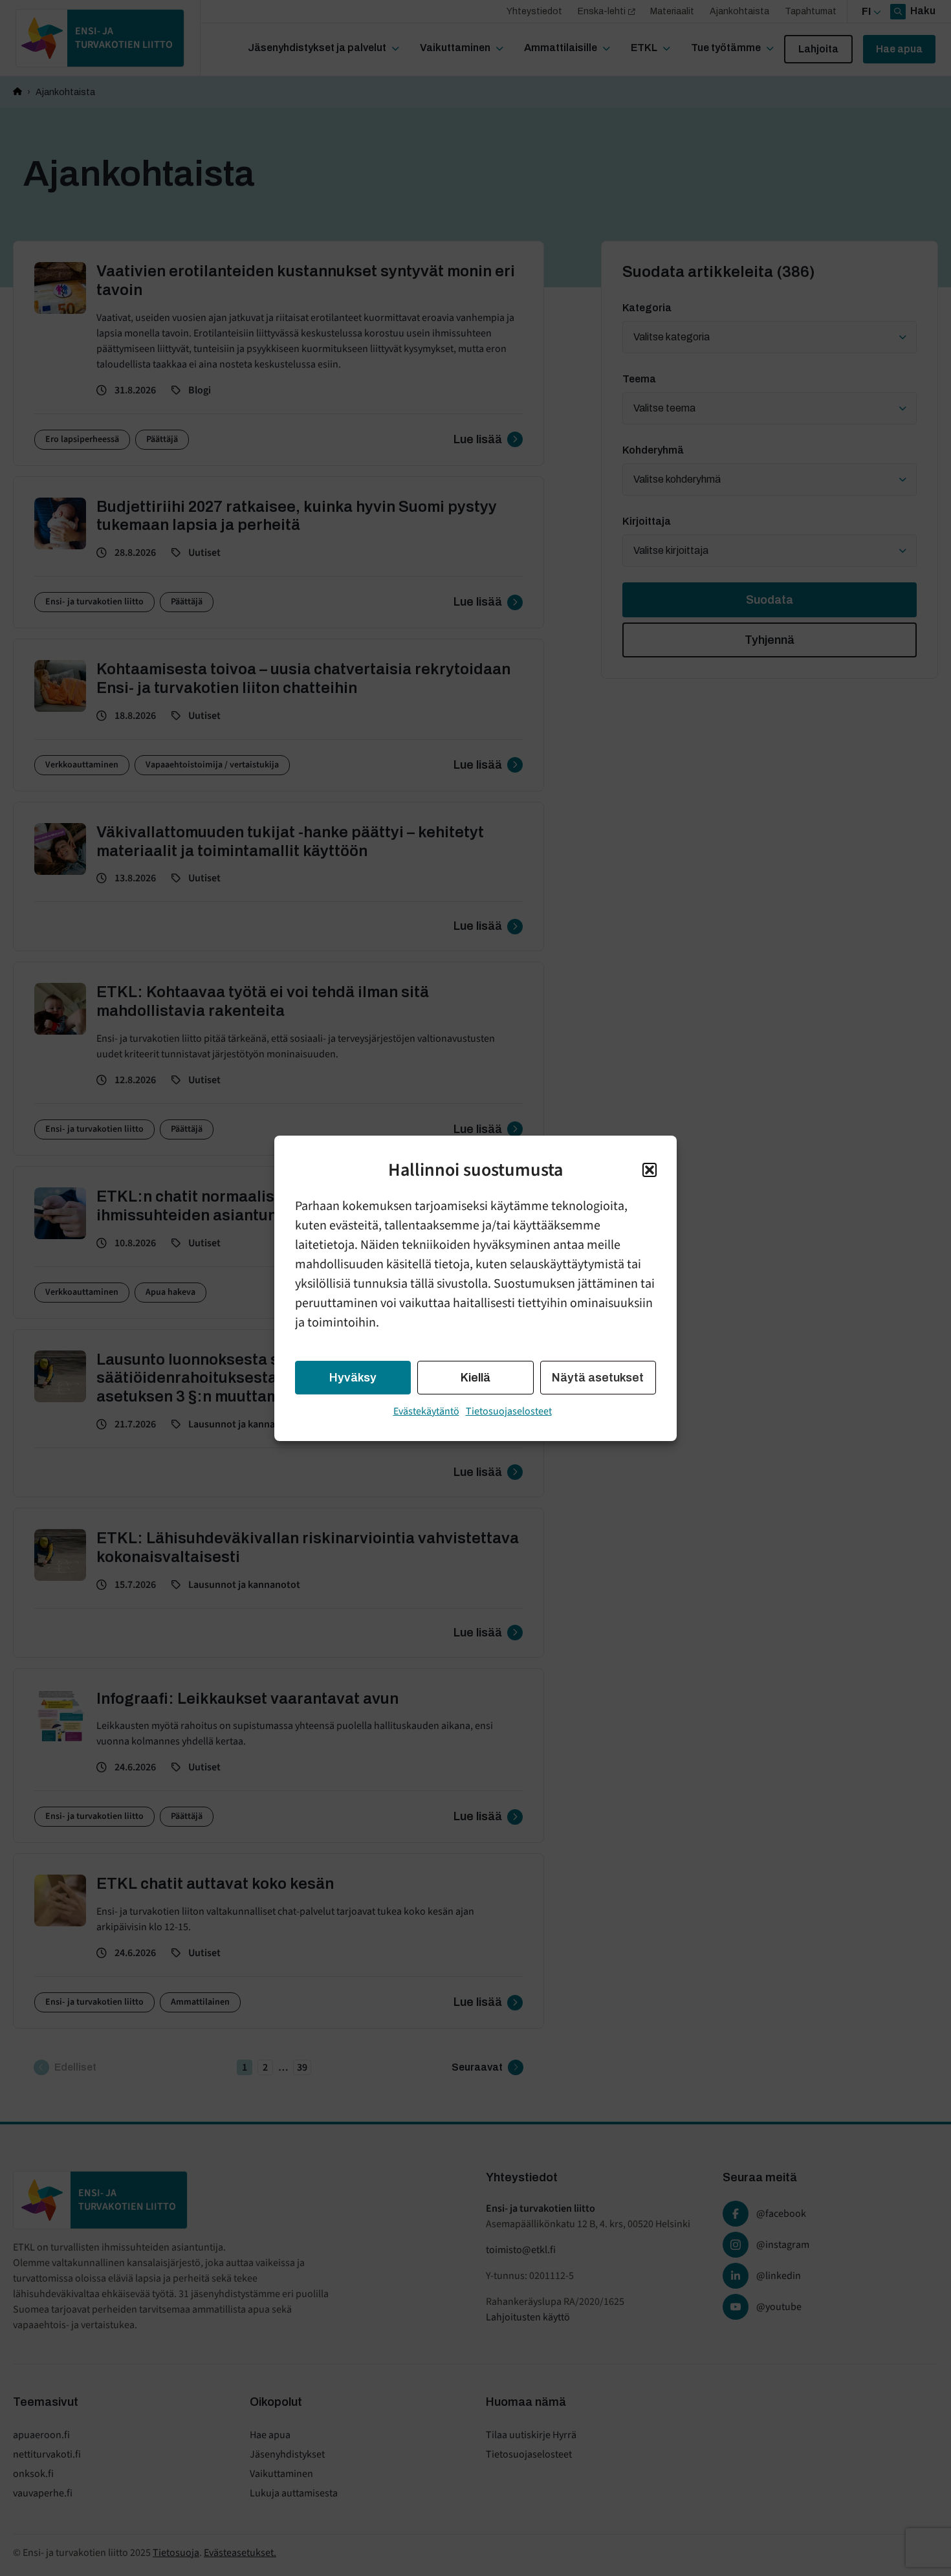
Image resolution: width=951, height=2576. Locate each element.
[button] (650, 1170)
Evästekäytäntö (426, 1411)
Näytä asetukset (598, 1378)
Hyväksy (353, 1378)
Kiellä (475, 1378)
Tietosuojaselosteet (509, 1411)
